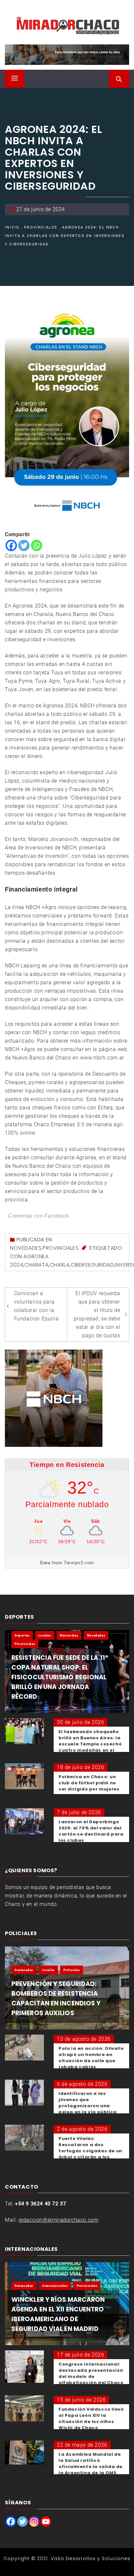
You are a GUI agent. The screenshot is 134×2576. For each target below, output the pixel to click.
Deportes (22, 1635)
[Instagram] (34, 2522)
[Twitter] (24, 545)
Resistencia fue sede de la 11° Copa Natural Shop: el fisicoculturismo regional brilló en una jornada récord (60, 1677)
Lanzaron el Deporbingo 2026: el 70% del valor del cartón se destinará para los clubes (91, 1831)
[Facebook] (11, 545)
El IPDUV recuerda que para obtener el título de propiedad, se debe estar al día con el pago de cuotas (97, 1314)
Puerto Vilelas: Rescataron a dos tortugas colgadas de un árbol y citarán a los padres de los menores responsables (90, 2154)
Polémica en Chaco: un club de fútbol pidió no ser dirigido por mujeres (89, 1783)
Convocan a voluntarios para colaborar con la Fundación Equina (36, 1306)
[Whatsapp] (37, 545)
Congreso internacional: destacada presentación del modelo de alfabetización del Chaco (91, 2373)
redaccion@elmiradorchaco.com (59, 2220)
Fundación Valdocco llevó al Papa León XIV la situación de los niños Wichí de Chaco (91, 2418)
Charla (60, 1265)
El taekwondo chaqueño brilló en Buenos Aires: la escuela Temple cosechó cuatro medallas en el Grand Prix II (90, 1744)
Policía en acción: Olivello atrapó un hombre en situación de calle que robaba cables (91, 2058)
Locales (45, 1635)
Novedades (26, 1248)
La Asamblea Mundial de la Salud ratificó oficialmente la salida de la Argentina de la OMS (91, 2464)
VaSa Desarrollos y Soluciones (91, 2558)
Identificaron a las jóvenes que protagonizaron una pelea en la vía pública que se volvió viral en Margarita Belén (88, 2109)
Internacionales (55, 2286)
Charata (36, 1265)
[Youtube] (46, 2522)
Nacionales (69, 1635)
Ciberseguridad (92, 1265)
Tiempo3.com (79, 1563)
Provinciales (60, 1248)
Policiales (72, 1970)
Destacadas (24, 1970)
